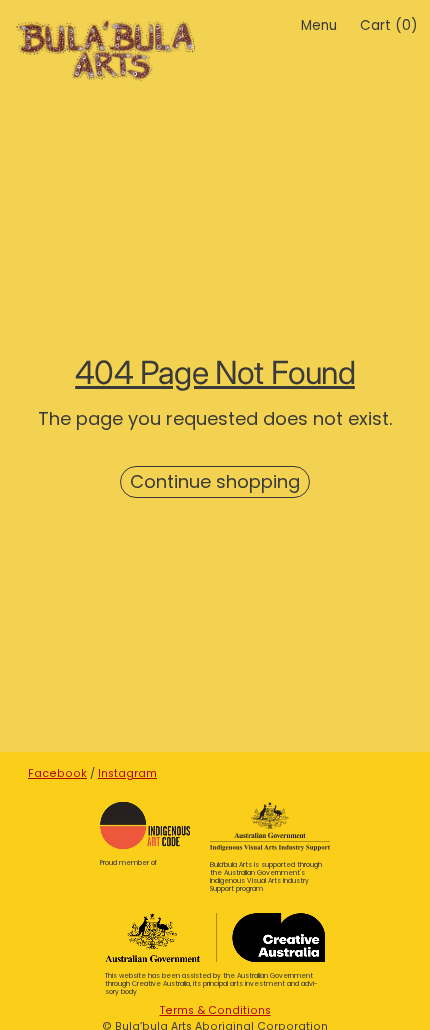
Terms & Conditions (215, 1010)
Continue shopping (215, 481)
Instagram (127, 773)
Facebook (57, 773)
